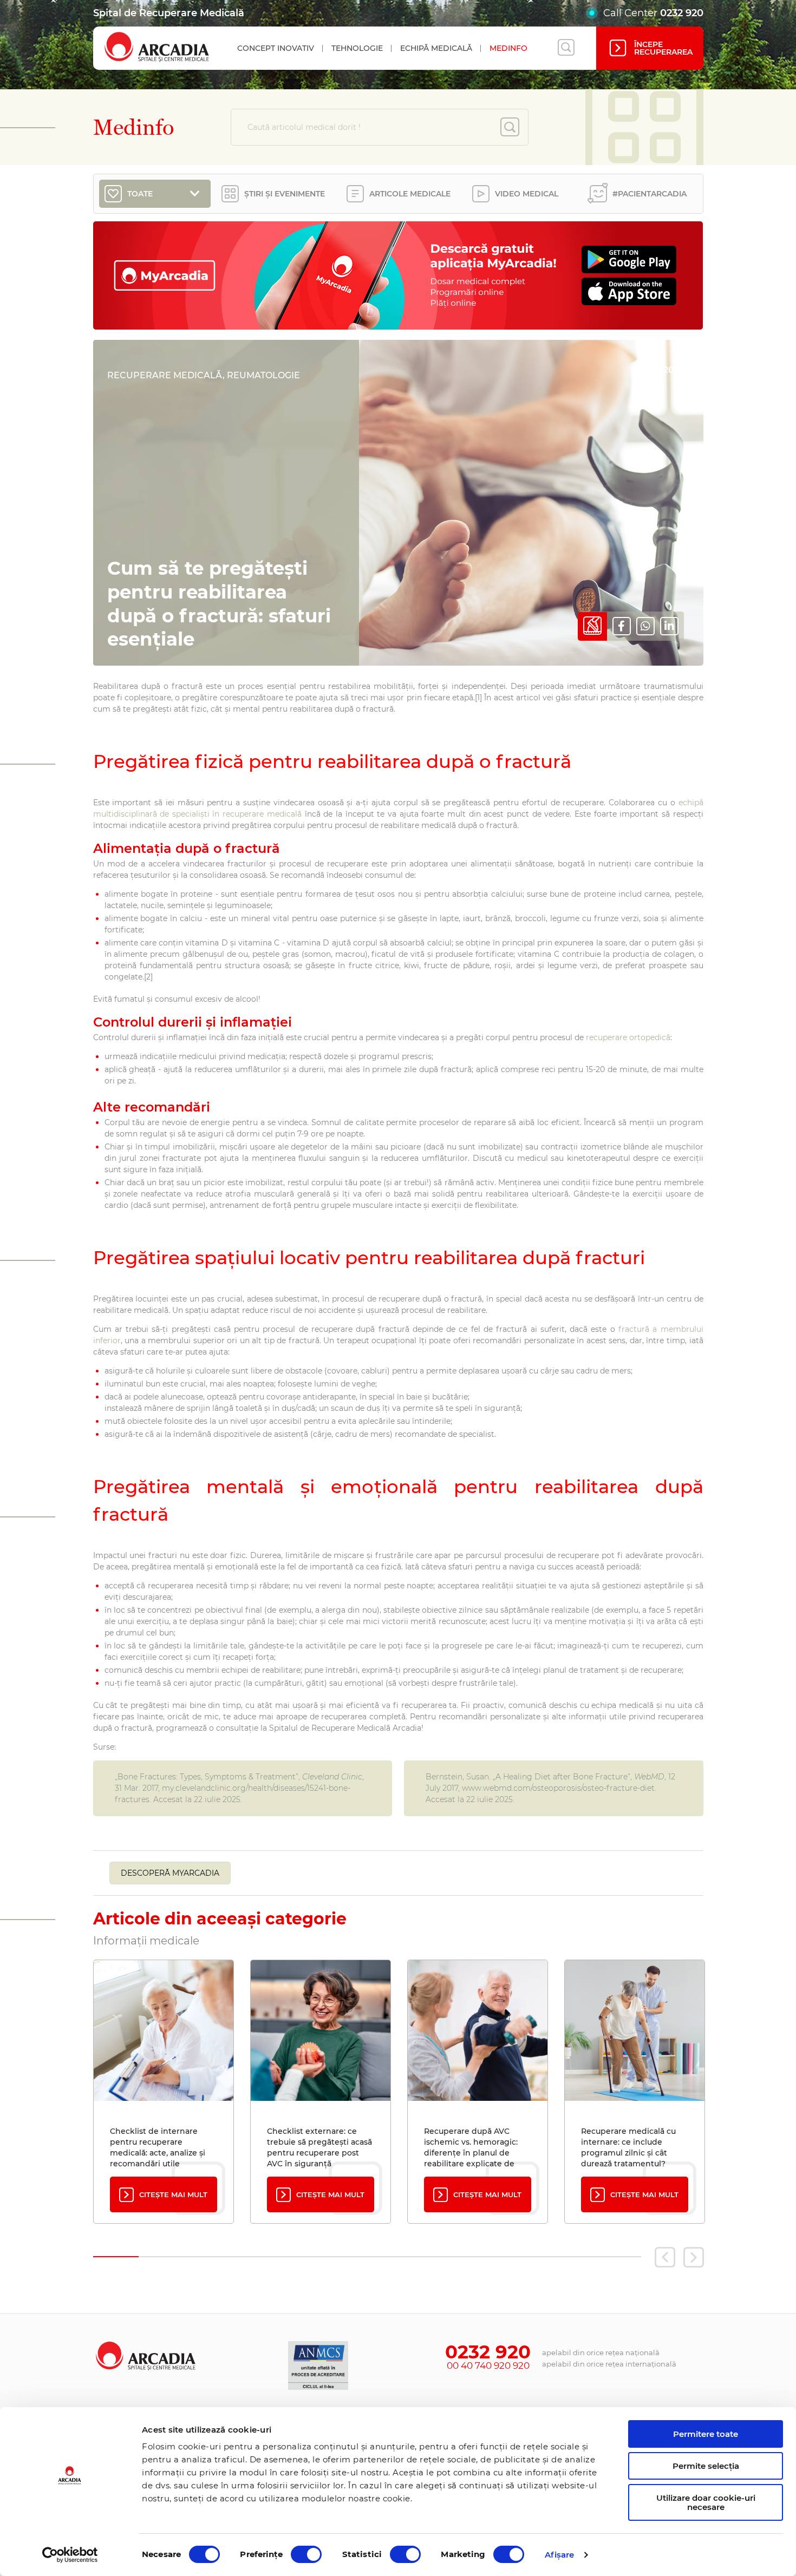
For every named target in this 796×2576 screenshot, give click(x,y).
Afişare (560, 2555)
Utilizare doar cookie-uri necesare (706, 2502)
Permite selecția (706, 2466)
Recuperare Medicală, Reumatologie (204, 375)
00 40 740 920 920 (488, 2365)
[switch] (306, 2554)
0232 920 (682, 13)
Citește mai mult (173, 2194)
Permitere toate (706, 2434)
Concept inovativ (276, 48)
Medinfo (508, 48)
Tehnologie (357, 48)
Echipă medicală (436, 48)
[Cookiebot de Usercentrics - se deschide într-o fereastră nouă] (70, 2555)
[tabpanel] (164, 2092)
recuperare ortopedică (628, 1037)
